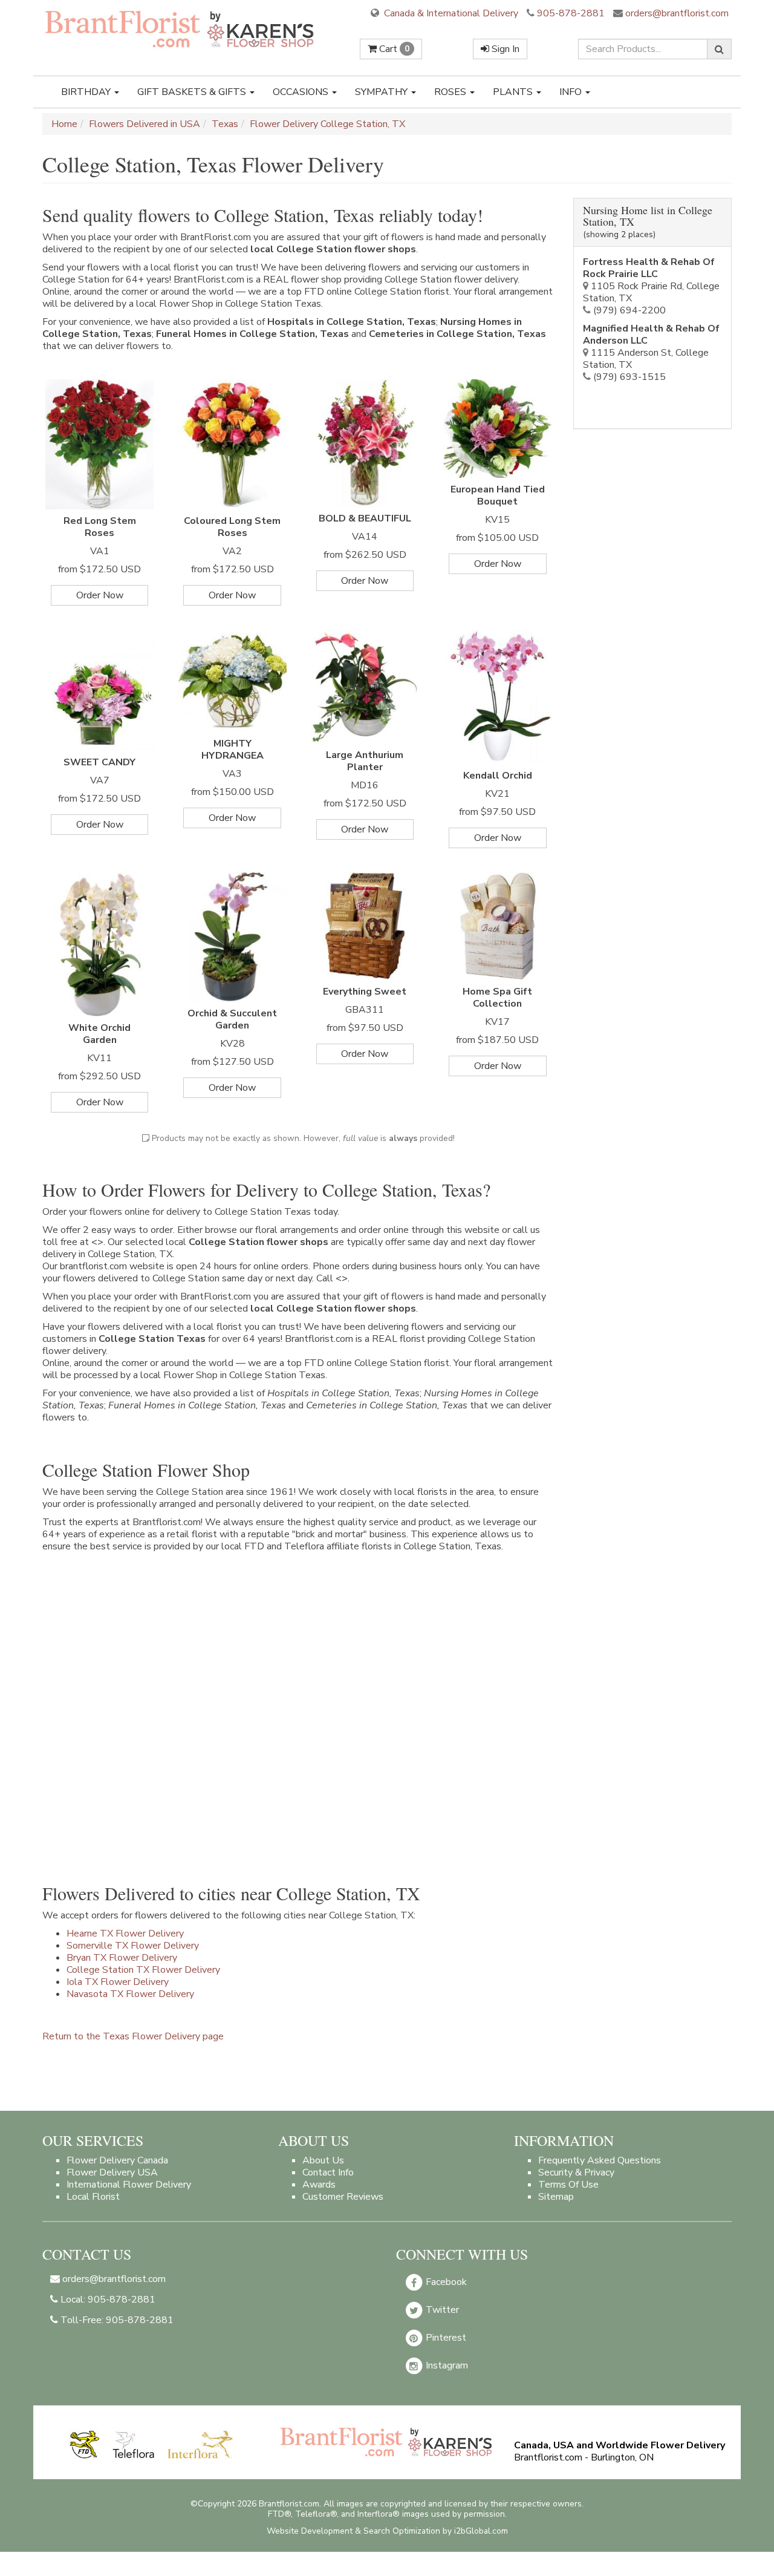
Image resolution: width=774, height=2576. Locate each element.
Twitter (441, 2310)
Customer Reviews (343, 2197)
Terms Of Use (568, 2185)
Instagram (446, 2365)
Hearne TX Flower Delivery (125, 1934)
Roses (451, 92)
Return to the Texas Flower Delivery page (133, 2036)
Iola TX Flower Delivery (118, 1982)
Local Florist (93, 2197)
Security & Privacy (576, 2172)
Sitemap (556, 2197)
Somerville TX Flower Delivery (133, 1946)
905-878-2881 (571, 13)
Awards (319, 2185)
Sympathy (382, 92)
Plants (514, 92)
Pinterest (445, 2338)
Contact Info (328, 2172)
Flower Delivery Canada (117, 2160)
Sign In (504, 49)
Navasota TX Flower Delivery (130, 1994)
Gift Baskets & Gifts (193, 92)
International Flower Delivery (129, 2185)
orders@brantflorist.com (676, 13)
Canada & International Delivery (450, 13)
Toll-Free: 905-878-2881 (116, 2320)
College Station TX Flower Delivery (143, 1970)
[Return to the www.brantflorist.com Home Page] (181, 28)
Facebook (445, 2282)
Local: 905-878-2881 (107, 2300)
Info (572, 92)
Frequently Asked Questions (600, 2160)
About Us (323, 2160)
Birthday (87, 92)
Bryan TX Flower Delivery (122, 1958)
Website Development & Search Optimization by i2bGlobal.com (387, 2531)
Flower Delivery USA (112, 2172)
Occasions (302, 92)
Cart (393, 49)
